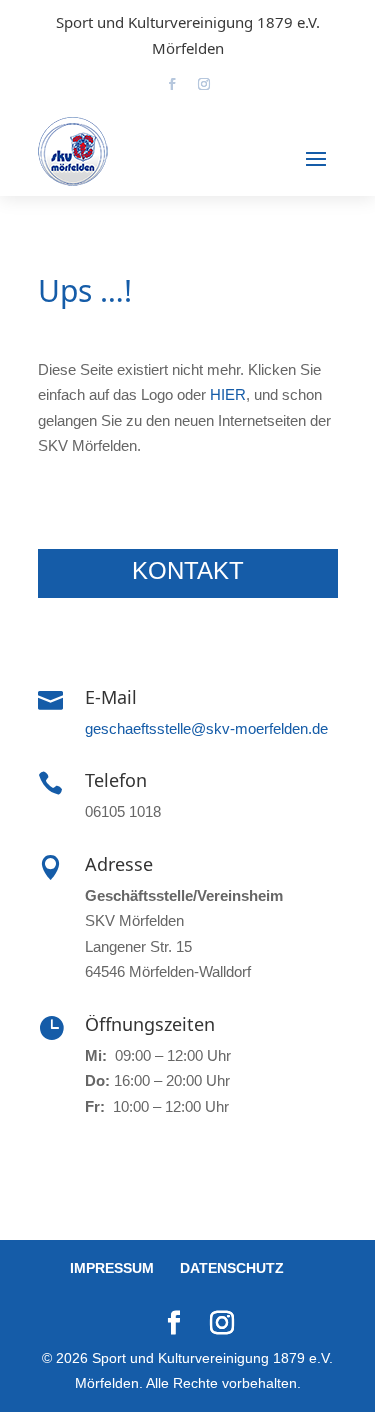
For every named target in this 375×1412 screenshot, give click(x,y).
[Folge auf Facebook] (172, 84)
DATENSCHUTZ (232, 1268)
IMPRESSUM (112, 1268)
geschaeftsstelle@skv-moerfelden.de (206, 728)
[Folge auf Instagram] (204, 84)
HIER (228, 394)
